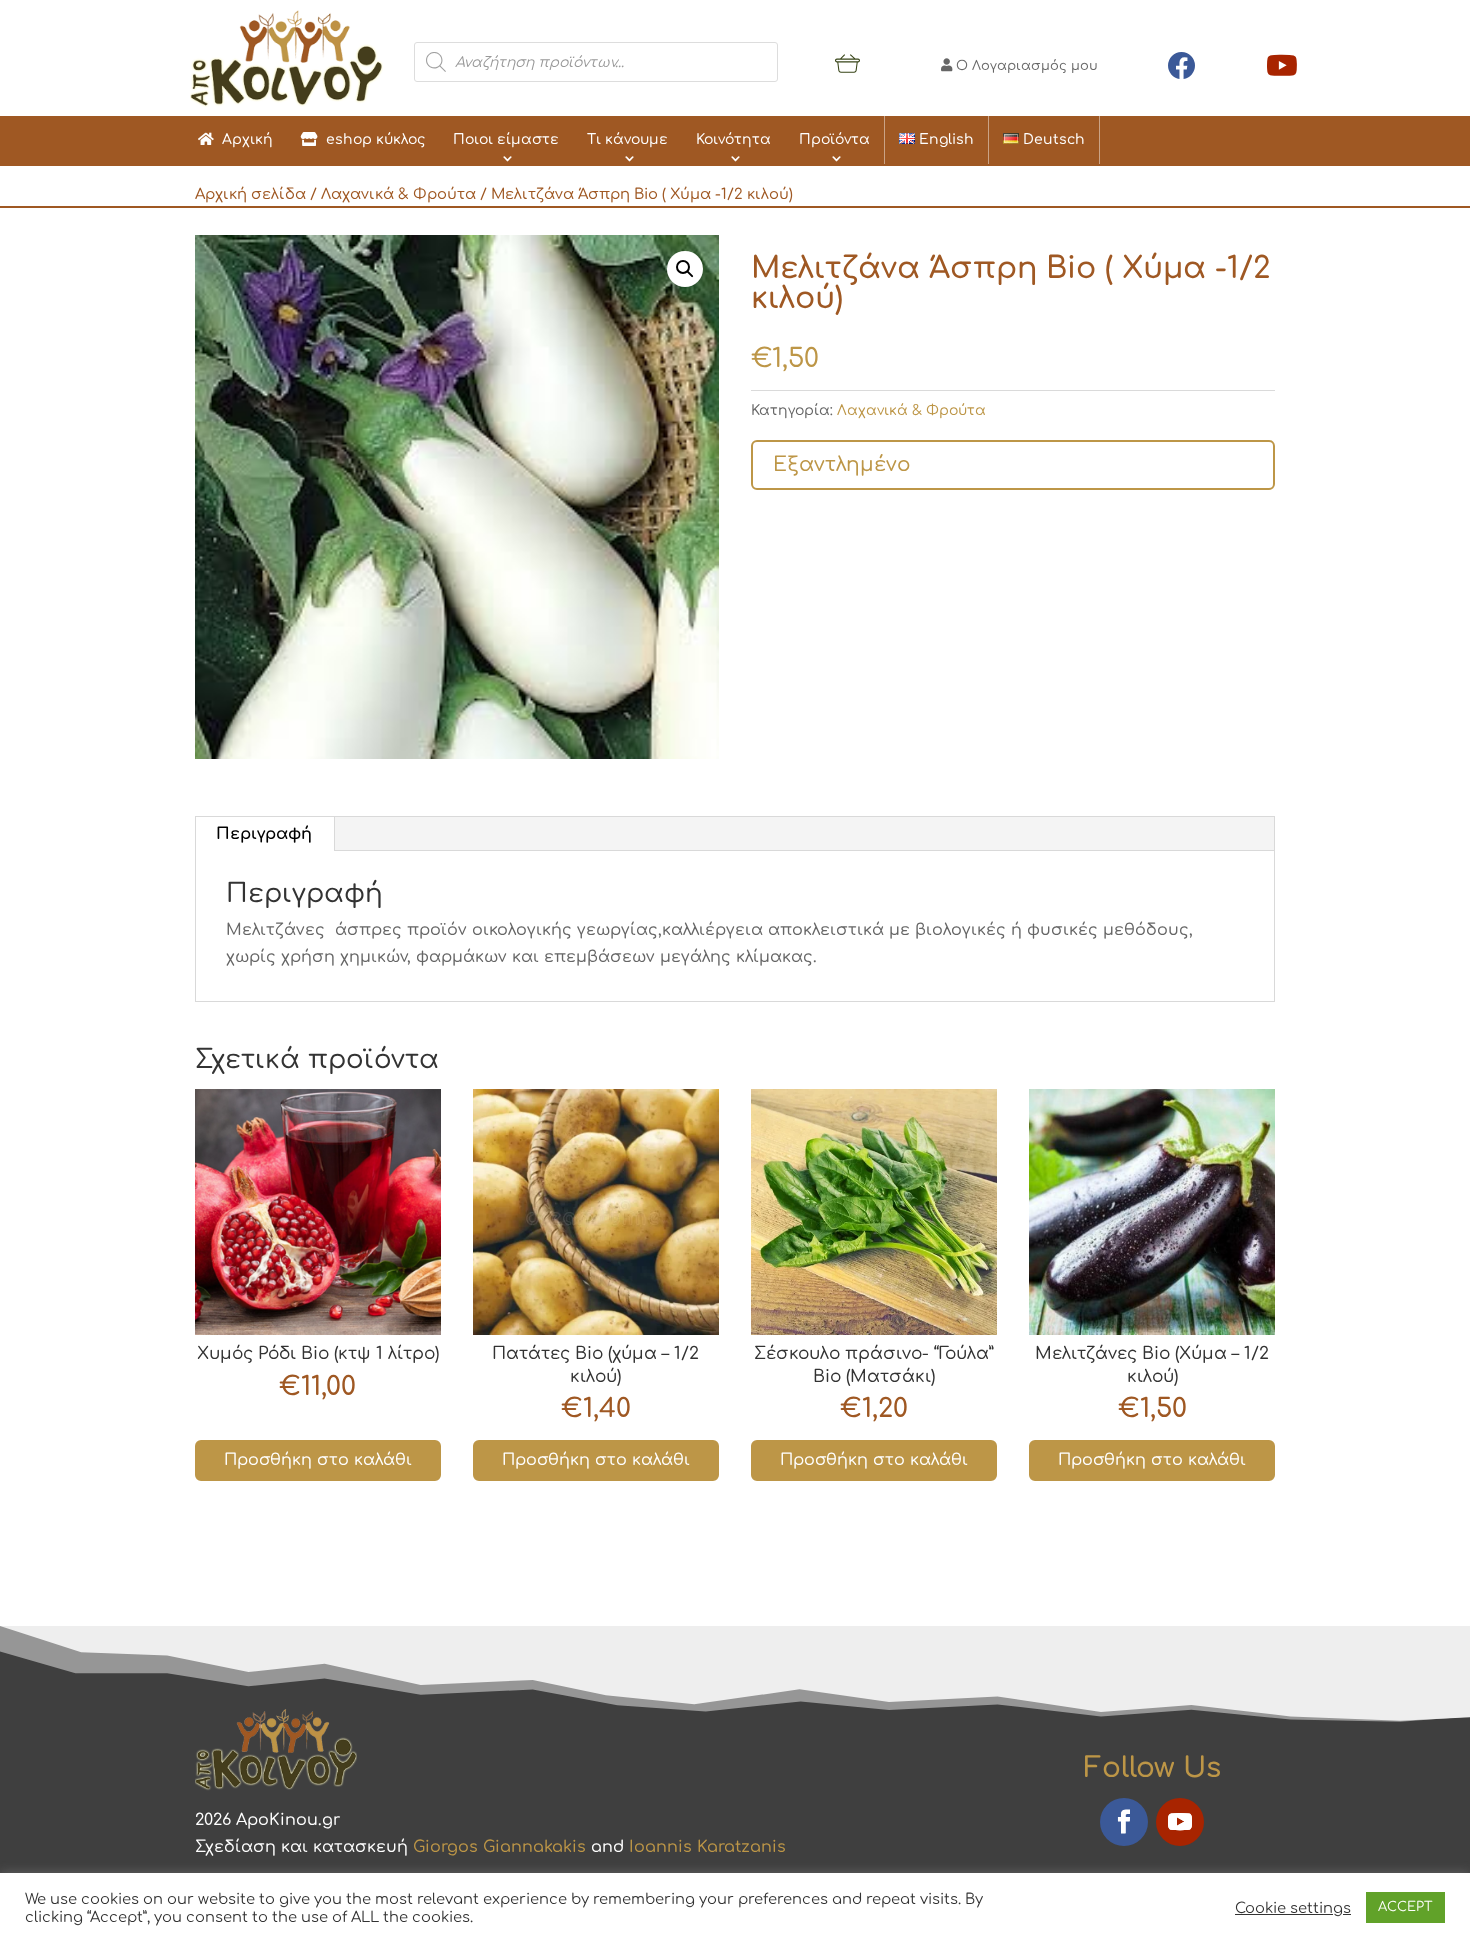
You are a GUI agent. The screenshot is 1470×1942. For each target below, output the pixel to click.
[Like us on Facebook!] (1182, 62)
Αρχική (243, 139)
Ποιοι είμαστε (506, 139)
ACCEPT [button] (1405, 1907)
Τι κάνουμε (627, 139)
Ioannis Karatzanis (707, 1847)
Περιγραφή (264, 834)
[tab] (264, 834)
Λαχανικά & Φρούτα (398, 194)
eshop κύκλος (371, 139)
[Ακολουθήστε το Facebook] (1124, 1822)
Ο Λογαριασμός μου (1025, 66)
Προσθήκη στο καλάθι (318, 1460)
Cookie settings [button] (1293, 1908)
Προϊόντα (834, 139)
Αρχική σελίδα (250, 194)
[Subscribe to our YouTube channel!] (1282, 62)
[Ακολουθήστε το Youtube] (1180, 1822)
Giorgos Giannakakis (499, 1847)
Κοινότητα (733, 139)
